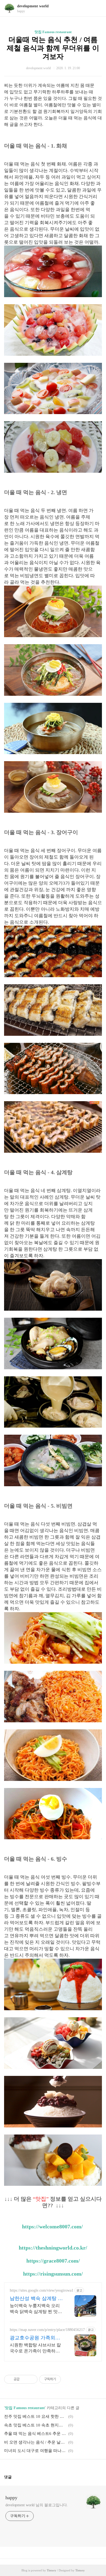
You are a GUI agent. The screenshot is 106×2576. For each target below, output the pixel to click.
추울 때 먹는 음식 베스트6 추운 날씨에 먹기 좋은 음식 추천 (35, 2434)
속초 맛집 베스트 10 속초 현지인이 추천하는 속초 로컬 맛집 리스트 (35, 2425)
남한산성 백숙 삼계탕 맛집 (36, 2299)
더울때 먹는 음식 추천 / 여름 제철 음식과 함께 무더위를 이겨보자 (53, 48)
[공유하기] (25, 2379)
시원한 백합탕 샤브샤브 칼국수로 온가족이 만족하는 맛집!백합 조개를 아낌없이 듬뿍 (35, 2348)
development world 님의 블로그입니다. (37, 2505)
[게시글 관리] (31, 2379)
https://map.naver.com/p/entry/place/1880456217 (47, 2330)
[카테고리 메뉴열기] (96, 8)
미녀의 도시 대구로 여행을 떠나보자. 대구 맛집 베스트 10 (35, 2451)
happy (11, 2498)
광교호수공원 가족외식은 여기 (35, 2338)
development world (33, 6)
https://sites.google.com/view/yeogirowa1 (42, 2290)
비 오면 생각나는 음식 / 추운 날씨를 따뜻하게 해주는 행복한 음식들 (35, 2442)
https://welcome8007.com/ (52, 2226)
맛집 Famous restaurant (53, 32)
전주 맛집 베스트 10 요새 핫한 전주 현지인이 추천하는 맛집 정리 (35, 2416)
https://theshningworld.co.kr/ (53, 2248)
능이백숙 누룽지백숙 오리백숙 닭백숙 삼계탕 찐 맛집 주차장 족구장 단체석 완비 (36, 2309)
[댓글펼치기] (14, 2477)
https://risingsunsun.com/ (53, 2274)
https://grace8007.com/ (53, 2261)
